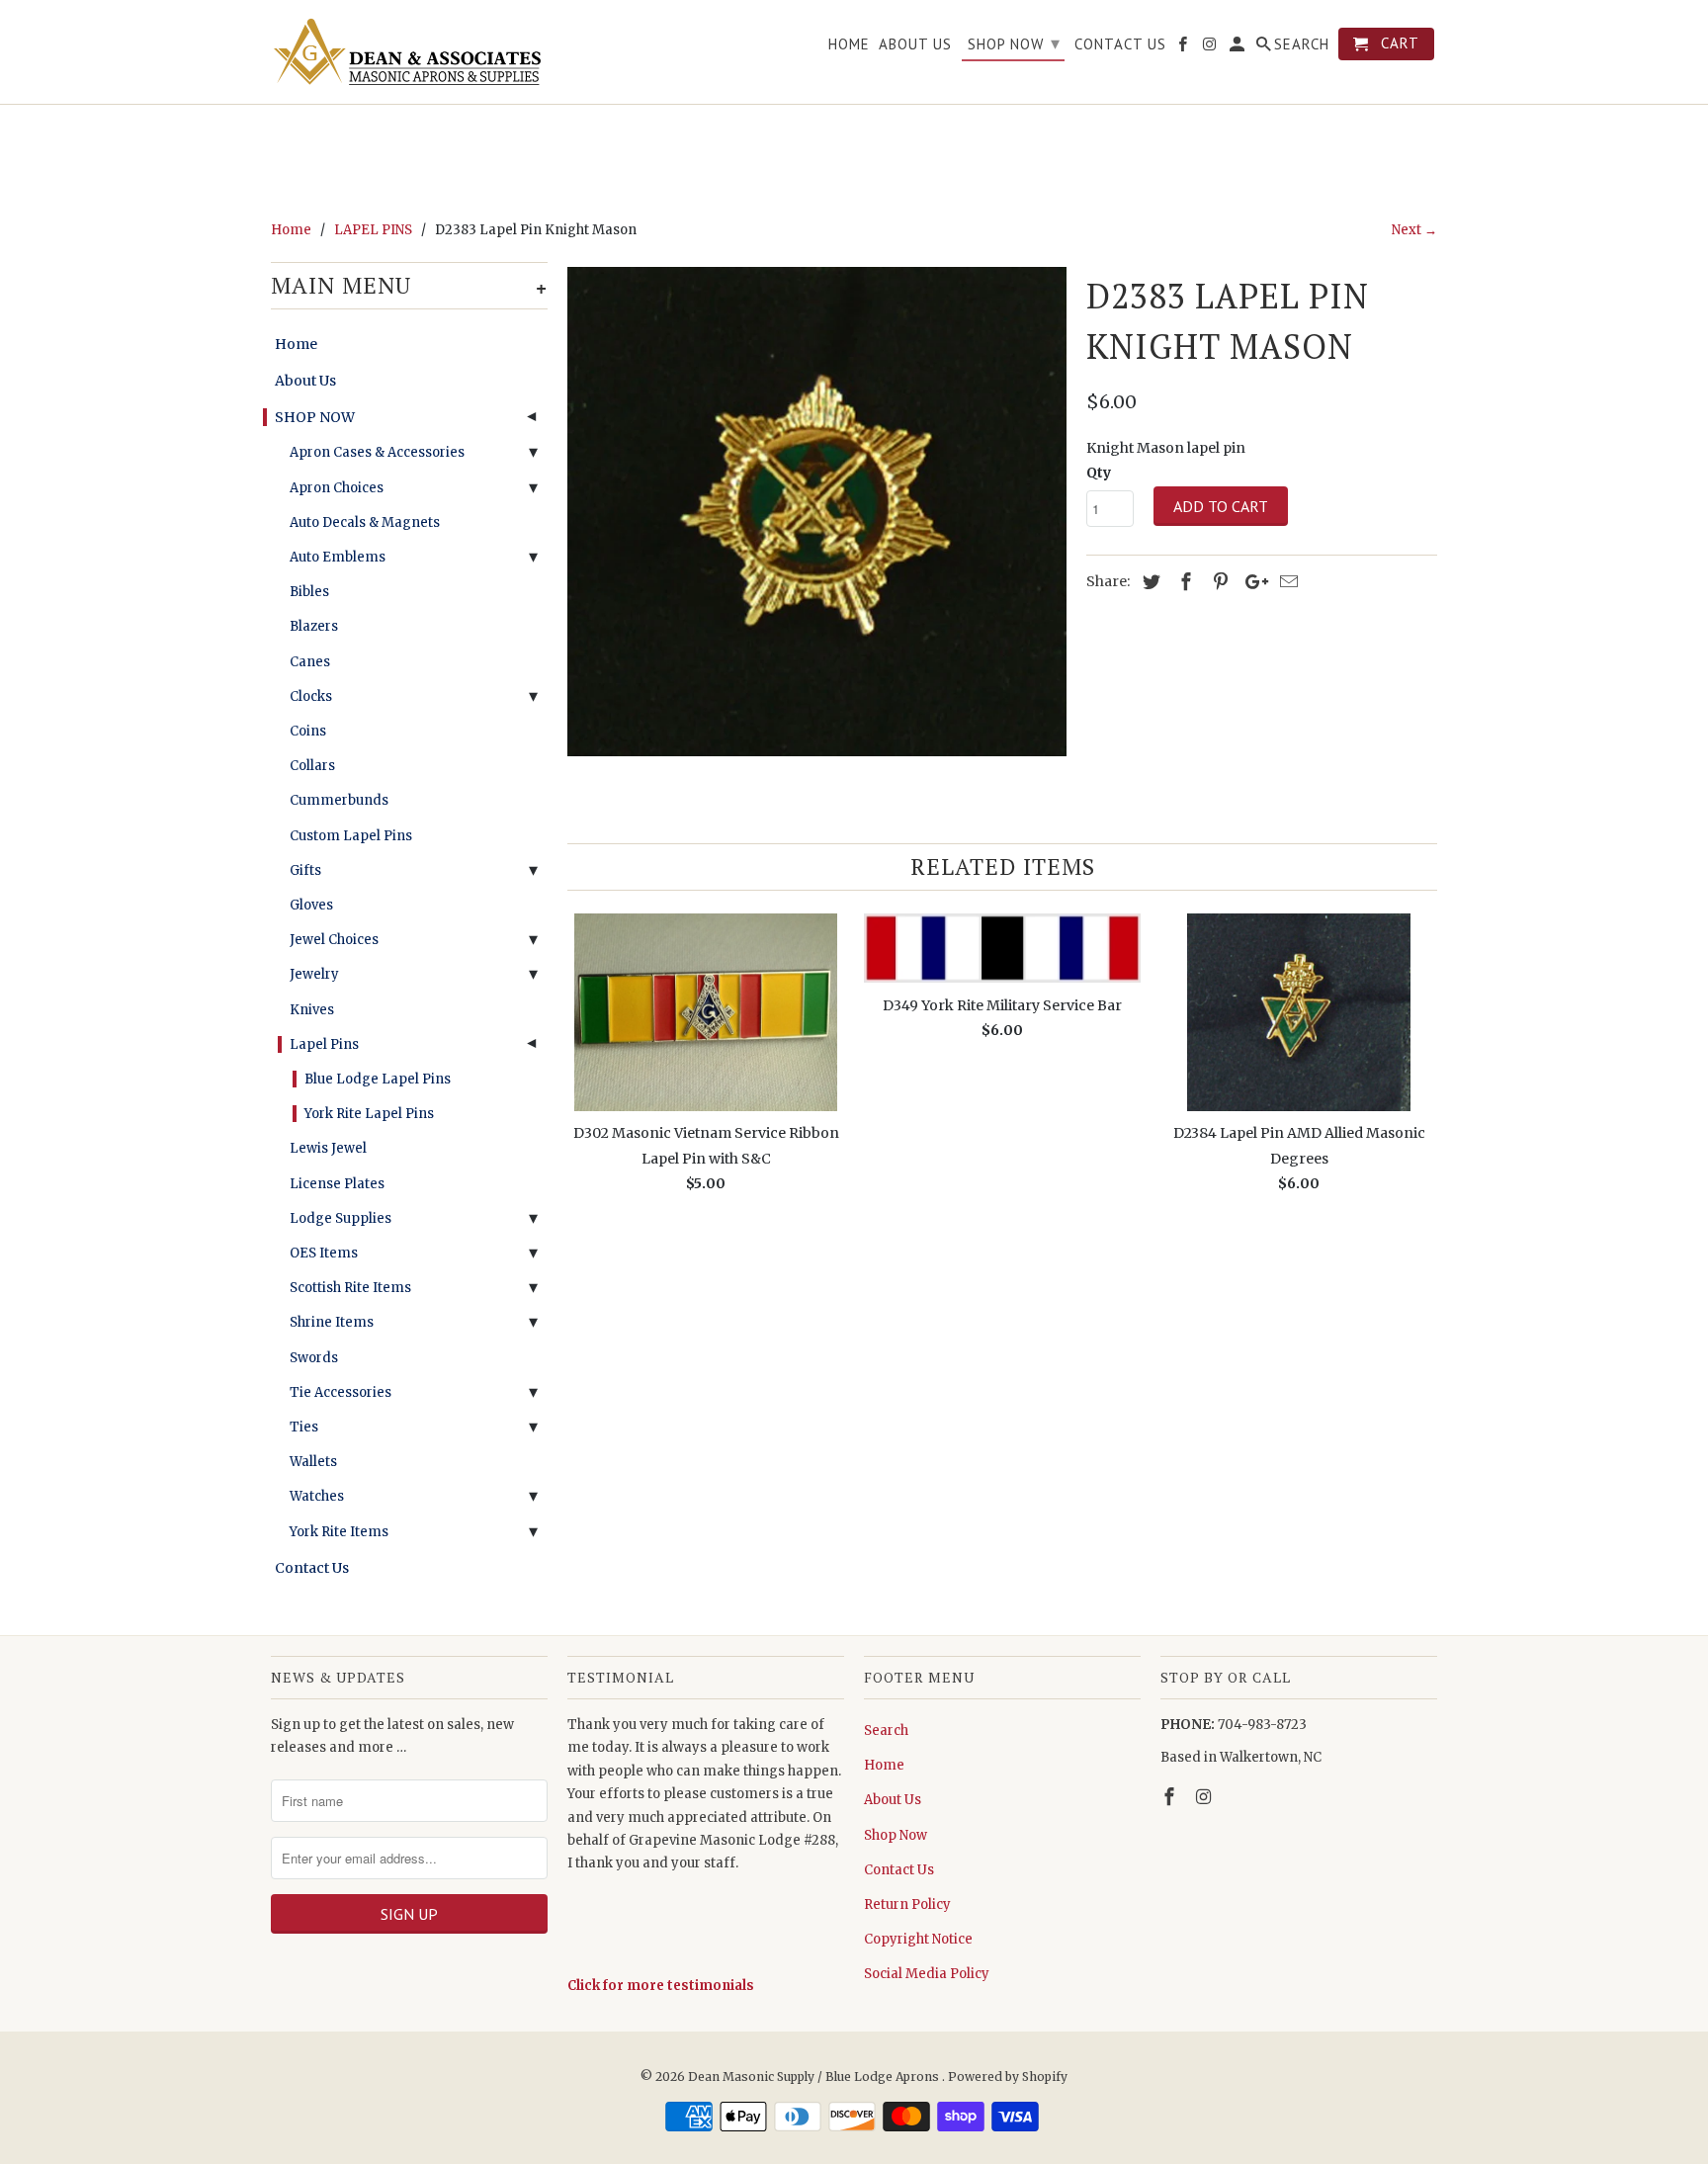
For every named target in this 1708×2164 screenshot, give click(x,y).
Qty (1099, 473)
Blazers (314, 626)
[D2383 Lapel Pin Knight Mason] (817, 512)
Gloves (311, 905)
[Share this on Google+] (1251, 582)
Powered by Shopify (1008, 2077)
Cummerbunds (339, 800)
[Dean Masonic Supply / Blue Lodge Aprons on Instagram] (1206, 1797)
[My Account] (1238, 48)
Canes (310, 662)
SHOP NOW (315, 417)
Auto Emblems (338, 557)
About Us (305, 381)
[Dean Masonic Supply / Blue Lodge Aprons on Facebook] (1171, 1797)
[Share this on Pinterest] (1218, 582)
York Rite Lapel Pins (369, 1114)
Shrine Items (332, 1322)
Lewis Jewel (328, 1148)
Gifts (305, 870)
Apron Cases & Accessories (377, 452)
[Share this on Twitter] (1149, 582)
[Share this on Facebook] (1183, 582)
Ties (304, 1427)
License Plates (337, 1184)
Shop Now (896, 1835)
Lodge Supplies (341, 1218)
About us (915, 44)
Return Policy (907, 1904)
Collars (312, 766)
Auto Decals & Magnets (365, 522)
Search (886, 1731)
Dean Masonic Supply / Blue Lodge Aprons (815, 2077)
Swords (314, 1358)
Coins (308, 731)
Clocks (311, 696)
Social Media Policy (927, 1974)
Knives (312, 1010)
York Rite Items (339, 1532)
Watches (317, 1496)
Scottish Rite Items (350, 1288)
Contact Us (312, 1568)
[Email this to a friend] (1286, 582)
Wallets (313, 1462)
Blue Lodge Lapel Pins (378, 1079)
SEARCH (1302, 44)
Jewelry (314, 974)
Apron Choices (337, 488)
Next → (1414, 230)
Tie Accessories (341, 1392)
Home (296, 344)
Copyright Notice (918, 1939)
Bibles (309, 592)
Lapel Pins (324, 1044)
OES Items (324, 1253)
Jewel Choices (334, 940)
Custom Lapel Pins (351, 836)
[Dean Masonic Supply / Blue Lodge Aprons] (409, 52)
